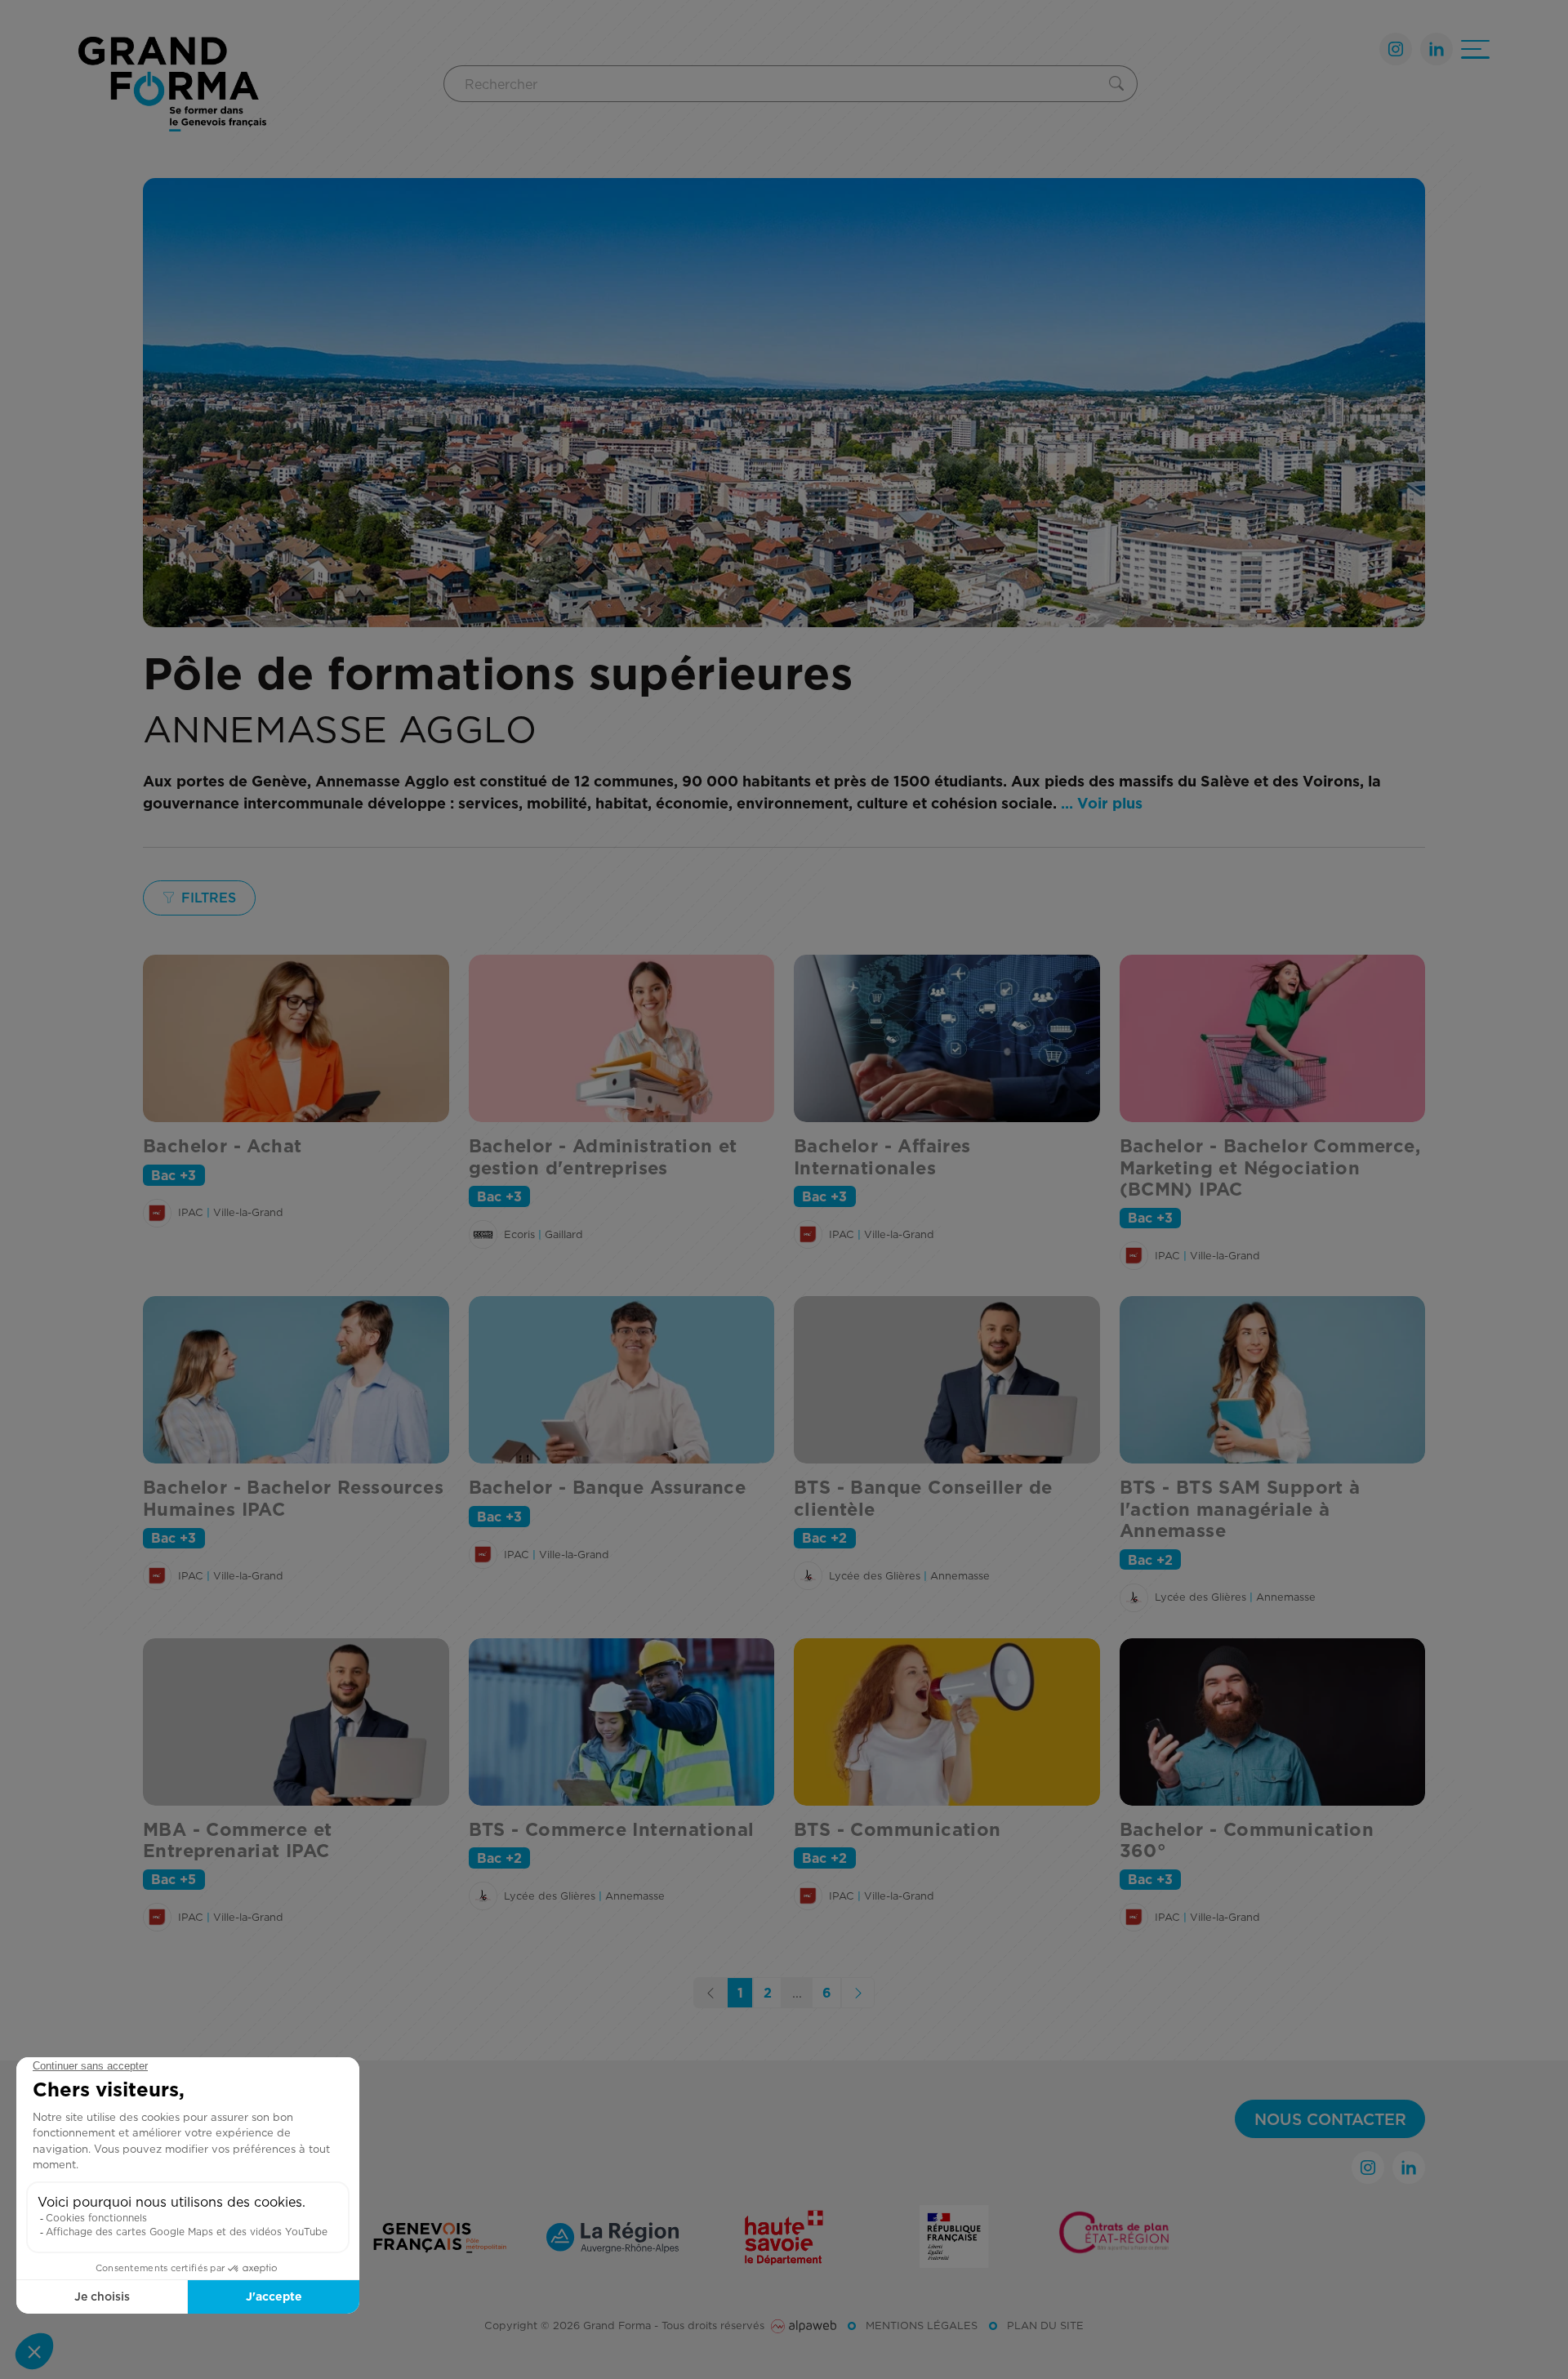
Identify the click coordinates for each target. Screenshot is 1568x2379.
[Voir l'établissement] (157, 1213)
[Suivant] (858, 1993)
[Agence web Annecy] (804, 2325)
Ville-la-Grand (248, 1212)
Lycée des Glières (875, 1575)
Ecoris (519, 1234)
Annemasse (960, 1575)
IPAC (191, 1212)
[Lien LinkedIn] (1437, 49)
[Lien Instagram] (1396, 49)
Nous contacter (1330, 2119)
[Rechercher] (1120, 84)
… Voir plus (1102, 803)
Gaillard (564, 1234)
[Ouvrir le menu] (1475, 49)
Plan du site (1045, 2325)
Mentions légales (922, 2325)
